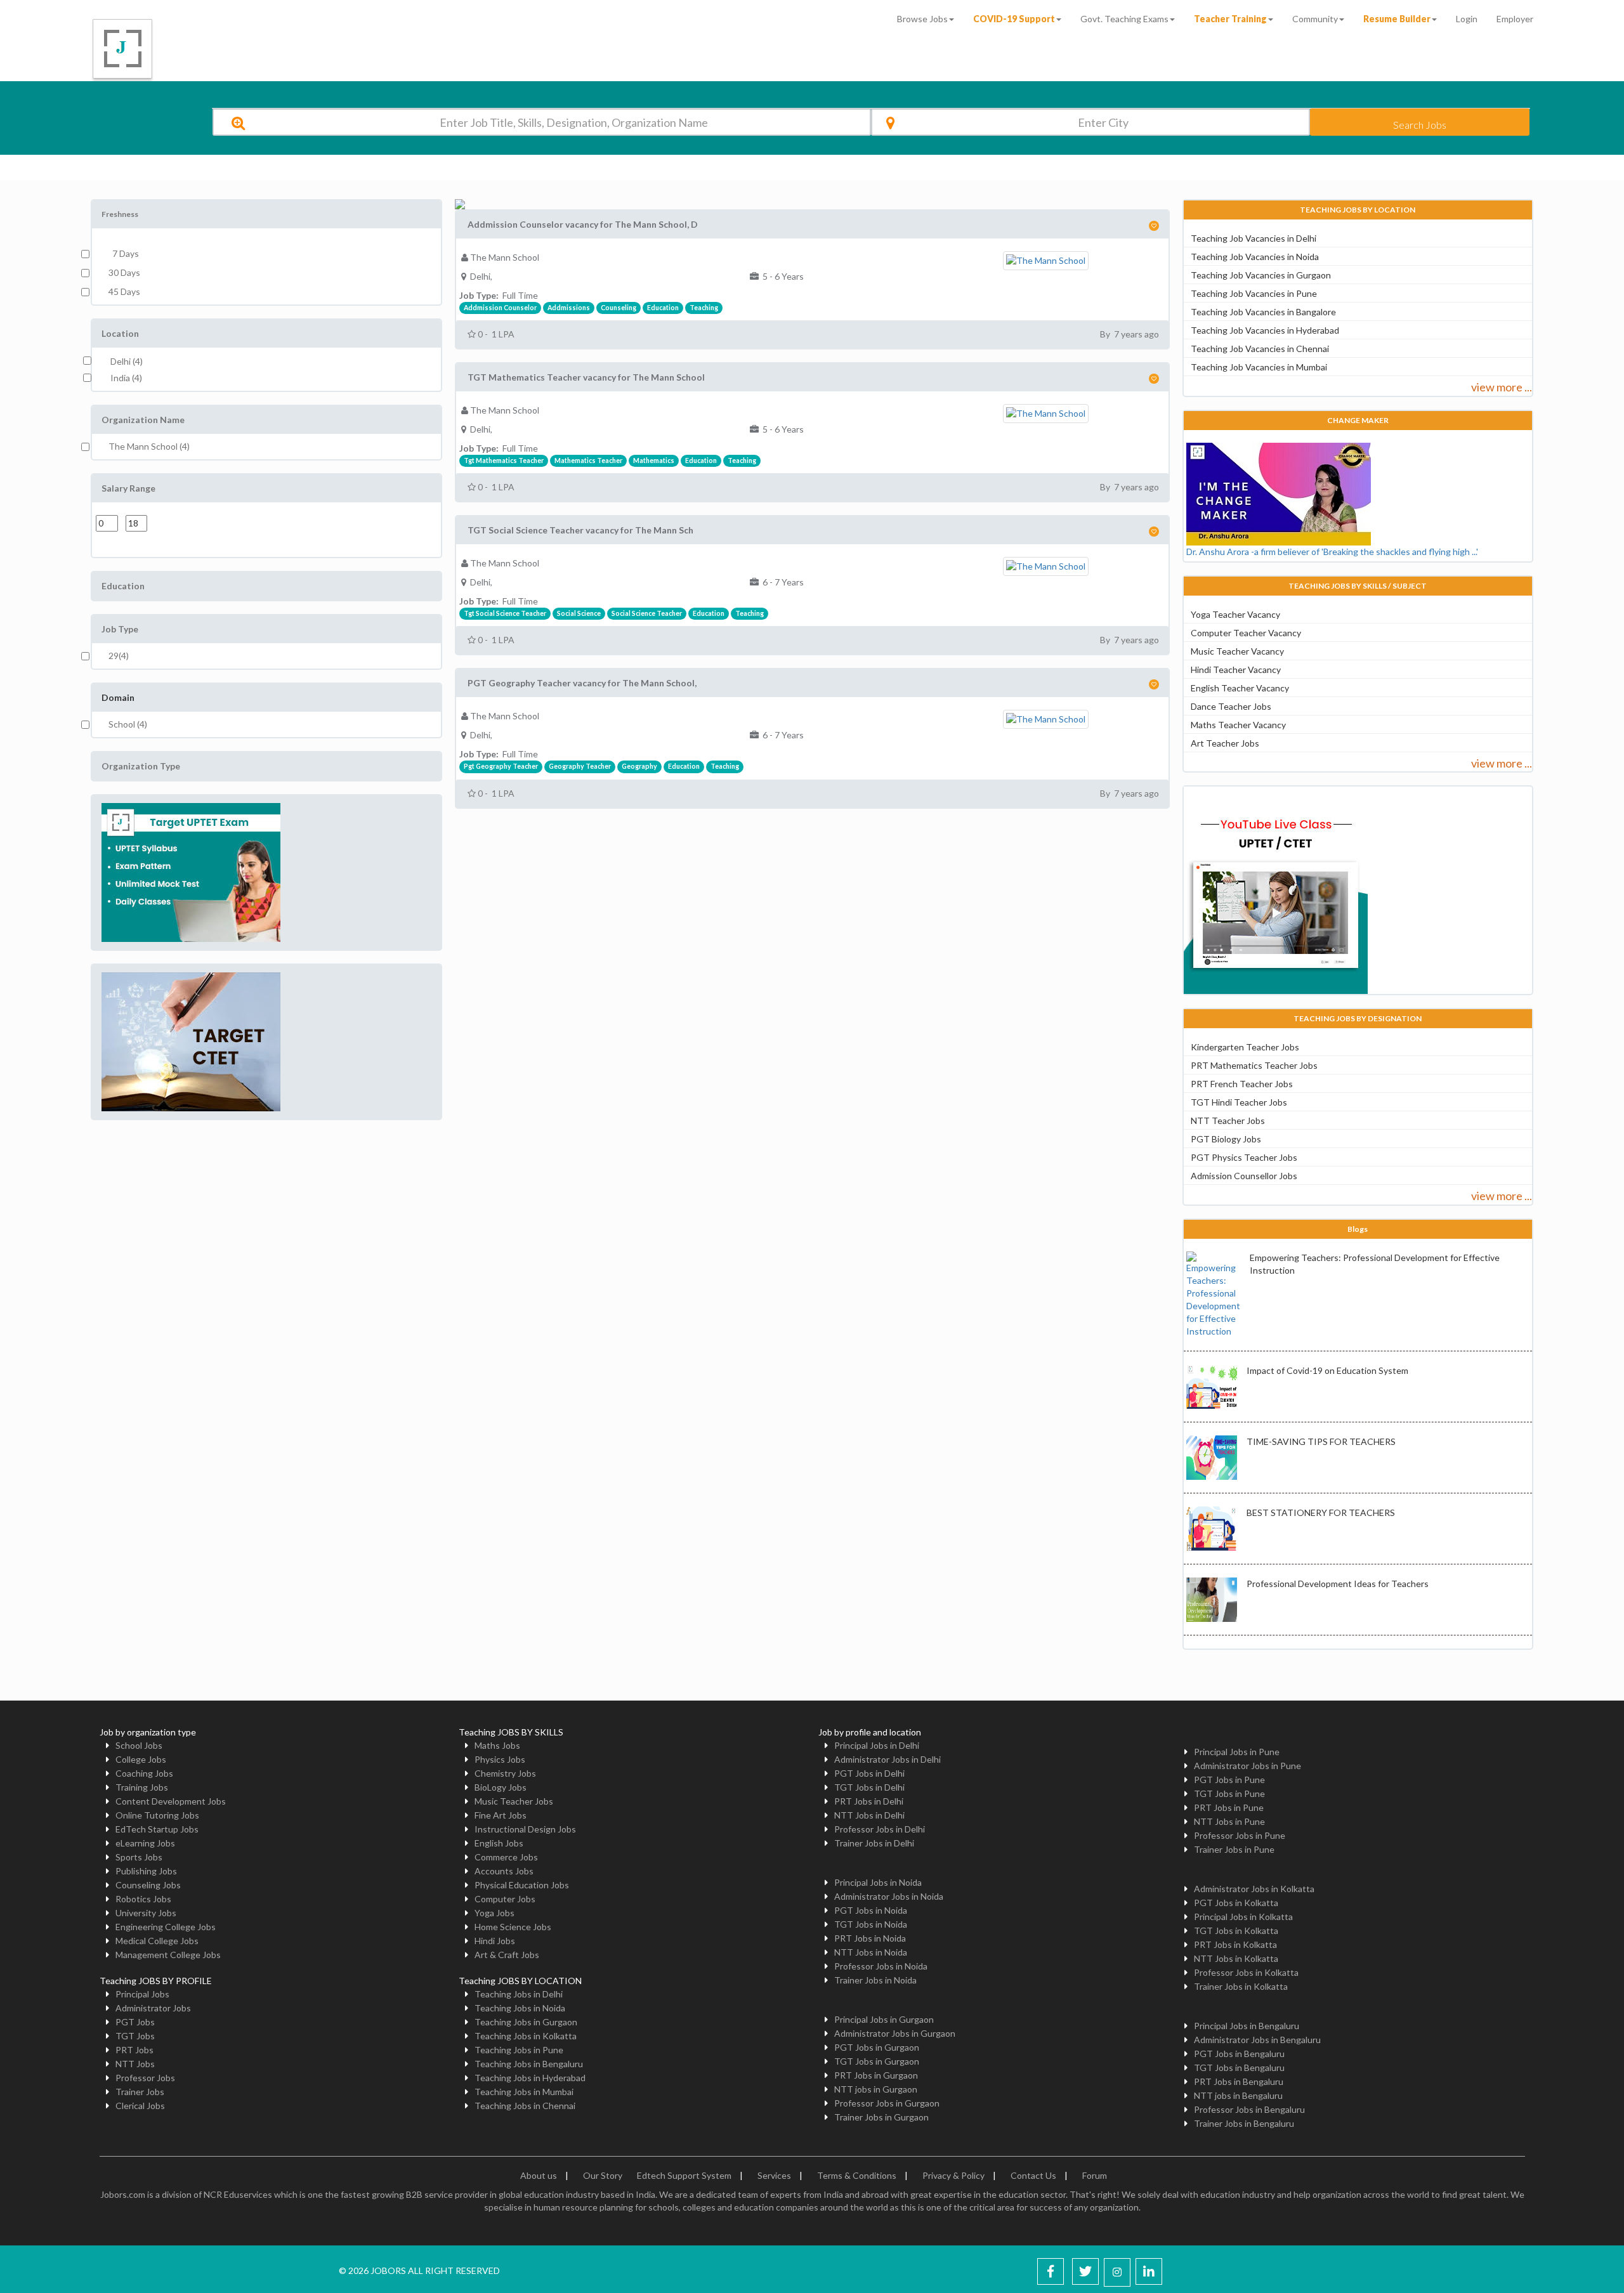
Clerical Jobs (140, 2106)
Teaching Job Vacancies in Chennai (1260, 349)
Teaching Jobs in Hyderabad (530, 2078)
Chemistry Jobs (505, 1773)
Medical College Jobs (157, 1941)
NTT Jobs (135, 2064)
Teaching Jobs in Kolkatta (526, 2036)
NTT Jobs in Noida (871, 1952)
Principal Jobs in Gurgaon (884, 2019)
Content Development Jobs (171, 1801)
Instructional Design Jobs (525, 1829)
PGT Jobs (135, 2022)
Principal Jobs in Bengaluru (1247, 2026)
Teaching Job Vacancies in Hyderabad (1265, 330)
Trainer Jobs (140, 2092)
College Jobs (141, 1759)
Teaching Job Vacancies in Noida (1255, 257)
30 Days (124, 272)
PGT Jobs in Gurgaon (877, 2047)
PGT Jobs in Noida (871, 1910)
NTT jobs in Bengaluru (1238, 2095)
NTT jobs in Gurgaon (876, 2089)
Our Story (603, 2175)
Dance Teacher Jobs (1231, 706)
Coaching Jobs (144, 1773)
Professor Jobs (145, 2078)
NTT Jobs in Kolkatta (1236, 1958)
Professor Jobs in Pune (1240, 1835)
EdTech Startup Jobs (157, 1829)
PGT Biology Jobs (1226, 1139)
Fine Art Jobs (501, 1815)
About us (539, 2175)
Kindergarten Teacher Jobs (1245, 1047)
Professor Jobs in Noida (881, 1966)
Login (1467, 19)
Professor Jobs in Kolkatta (1246, 1972)
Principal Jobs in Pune (1237, 1752)
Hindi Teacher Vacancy (1236, 670)
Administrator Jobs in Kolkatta (1254, 1889)
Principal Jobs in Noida (878, 1882)
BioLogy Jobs (501, 1787)
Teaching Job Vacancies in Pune (1254, 293)
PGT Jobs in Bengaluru (1239, 2054)
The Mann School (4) (149, 446)
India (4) (126, 378)
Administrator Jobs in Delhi (887, 1759)
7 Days (124, 253)
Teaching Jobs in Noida (520, 2008)
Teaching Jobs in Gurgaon (526, 2022)
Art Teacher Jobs (1225, 743)
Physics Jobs (500, 1759)
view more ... (1502, 387)
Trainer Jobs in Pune (1234, 1849)
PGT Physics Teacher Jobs (1244, 1157)
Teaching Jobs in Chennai (525, 2106)
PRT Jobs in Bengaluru (1239, 2081)
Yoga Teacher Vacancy (1235, 614)
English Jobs (499, 1843)
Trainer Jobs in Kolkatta (1241, 1986)
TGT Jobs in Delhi (869, 1787)
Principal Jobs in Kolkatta (1243, 1917)
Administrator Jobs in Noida (889, 1896)
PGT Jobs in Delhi (869, 1773)
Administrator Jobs (153, 2008)
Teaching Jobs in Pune (519, 2050)
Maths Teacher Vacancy (1238, 725)
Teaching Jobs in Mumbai (524, 2092)
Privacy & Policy (953, 2175)
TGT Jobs (135, 2036)
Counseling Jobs (148, 1885)
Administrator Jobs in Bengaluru (1257, 2040)
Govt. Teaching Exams (1124, 19)
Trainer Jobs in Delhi (874, 1843)
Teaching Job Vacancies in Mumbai (1259, 367)
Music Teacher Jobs (514, 1801)
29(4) (119, 656)
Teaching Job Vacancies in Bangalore (1263, 312)
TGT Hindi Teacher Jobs (1239, 1102)
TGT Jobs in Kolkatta (1236, 1930)
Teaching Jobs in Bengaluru (529, 2064)
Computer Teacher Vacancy (1246, 633)
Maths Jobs (497, 1745)
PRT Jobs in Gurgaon (876, 2075)
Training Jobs (142, 1787)
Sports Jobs (139, 1857)
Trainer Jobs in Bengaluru (1244, 2123)
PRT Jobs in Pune (1229, 1807)
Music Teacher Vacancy (1237, 651)
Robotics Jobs (143, 1899)
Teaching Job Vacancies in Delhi (1254, 238)
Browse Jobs (922, 19)
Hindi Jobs (495, 1941)
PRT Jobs (134, 2050)
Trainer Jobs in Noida (875, 1980)
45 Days (124, 291)
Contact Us (1033, 2175)
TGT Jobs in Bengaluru (1239, 2068)
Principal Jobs (142, 1994)
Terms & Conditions (857, 2175)
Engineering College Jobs (166, 1927)
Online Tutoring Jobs (157, 1815)
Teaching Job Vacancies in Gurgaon (1261, 275)
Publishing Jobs (146, 1871)
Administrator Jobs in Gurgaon (895, 2033)
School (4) (128, 724)
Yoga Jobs (494, 1913)
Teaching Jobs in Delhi (519, 1994)
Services (774, 2175)
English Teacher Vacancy (1240, 688)
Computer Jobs (505, 1899)
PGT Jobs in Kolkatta (1236, 1903)
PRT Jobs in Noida (870, 1938)
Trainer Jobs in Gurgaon (881, 2117)
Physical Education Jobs (522, 1885)
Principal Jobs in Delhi (877, 1745)
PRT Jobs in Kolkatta (1235, 1944)
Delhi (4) (127, 361)
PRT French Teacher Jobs (1242, 1084)
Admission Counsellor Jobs (1244, 1176)
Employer (1515, 19)
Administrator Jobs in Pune (1247, 1766)
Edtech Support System (684, 2175)
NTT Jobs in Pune (1229, 1821)
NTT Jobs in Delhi (869, 1815)
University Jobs (146, 1913)
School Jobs (139, 1745)
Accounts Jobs (504, 1871)
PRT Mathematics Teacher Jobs (1254, 1065)
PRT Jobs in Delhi (869, 1801)
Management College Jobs (168, 1955)
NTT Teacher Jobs (1228, 1120)
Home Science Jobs (513, 1927)
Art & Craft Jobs (507, 1955)
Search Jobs (1420, 125)
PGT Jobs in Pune (1229, 1780)
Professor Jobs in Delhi (880, 1829)
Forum (1095, 2175)
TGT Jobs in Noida (871, 1924)
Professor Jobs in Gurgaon (887, 2103)
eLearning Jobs (145, 1843)
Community (1315, 19)
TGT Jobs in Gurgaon (877, 2061)
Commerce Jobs (506, 1857)
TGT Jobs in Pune (1229, 1793)
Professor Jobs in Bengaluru (1249, 2109)
